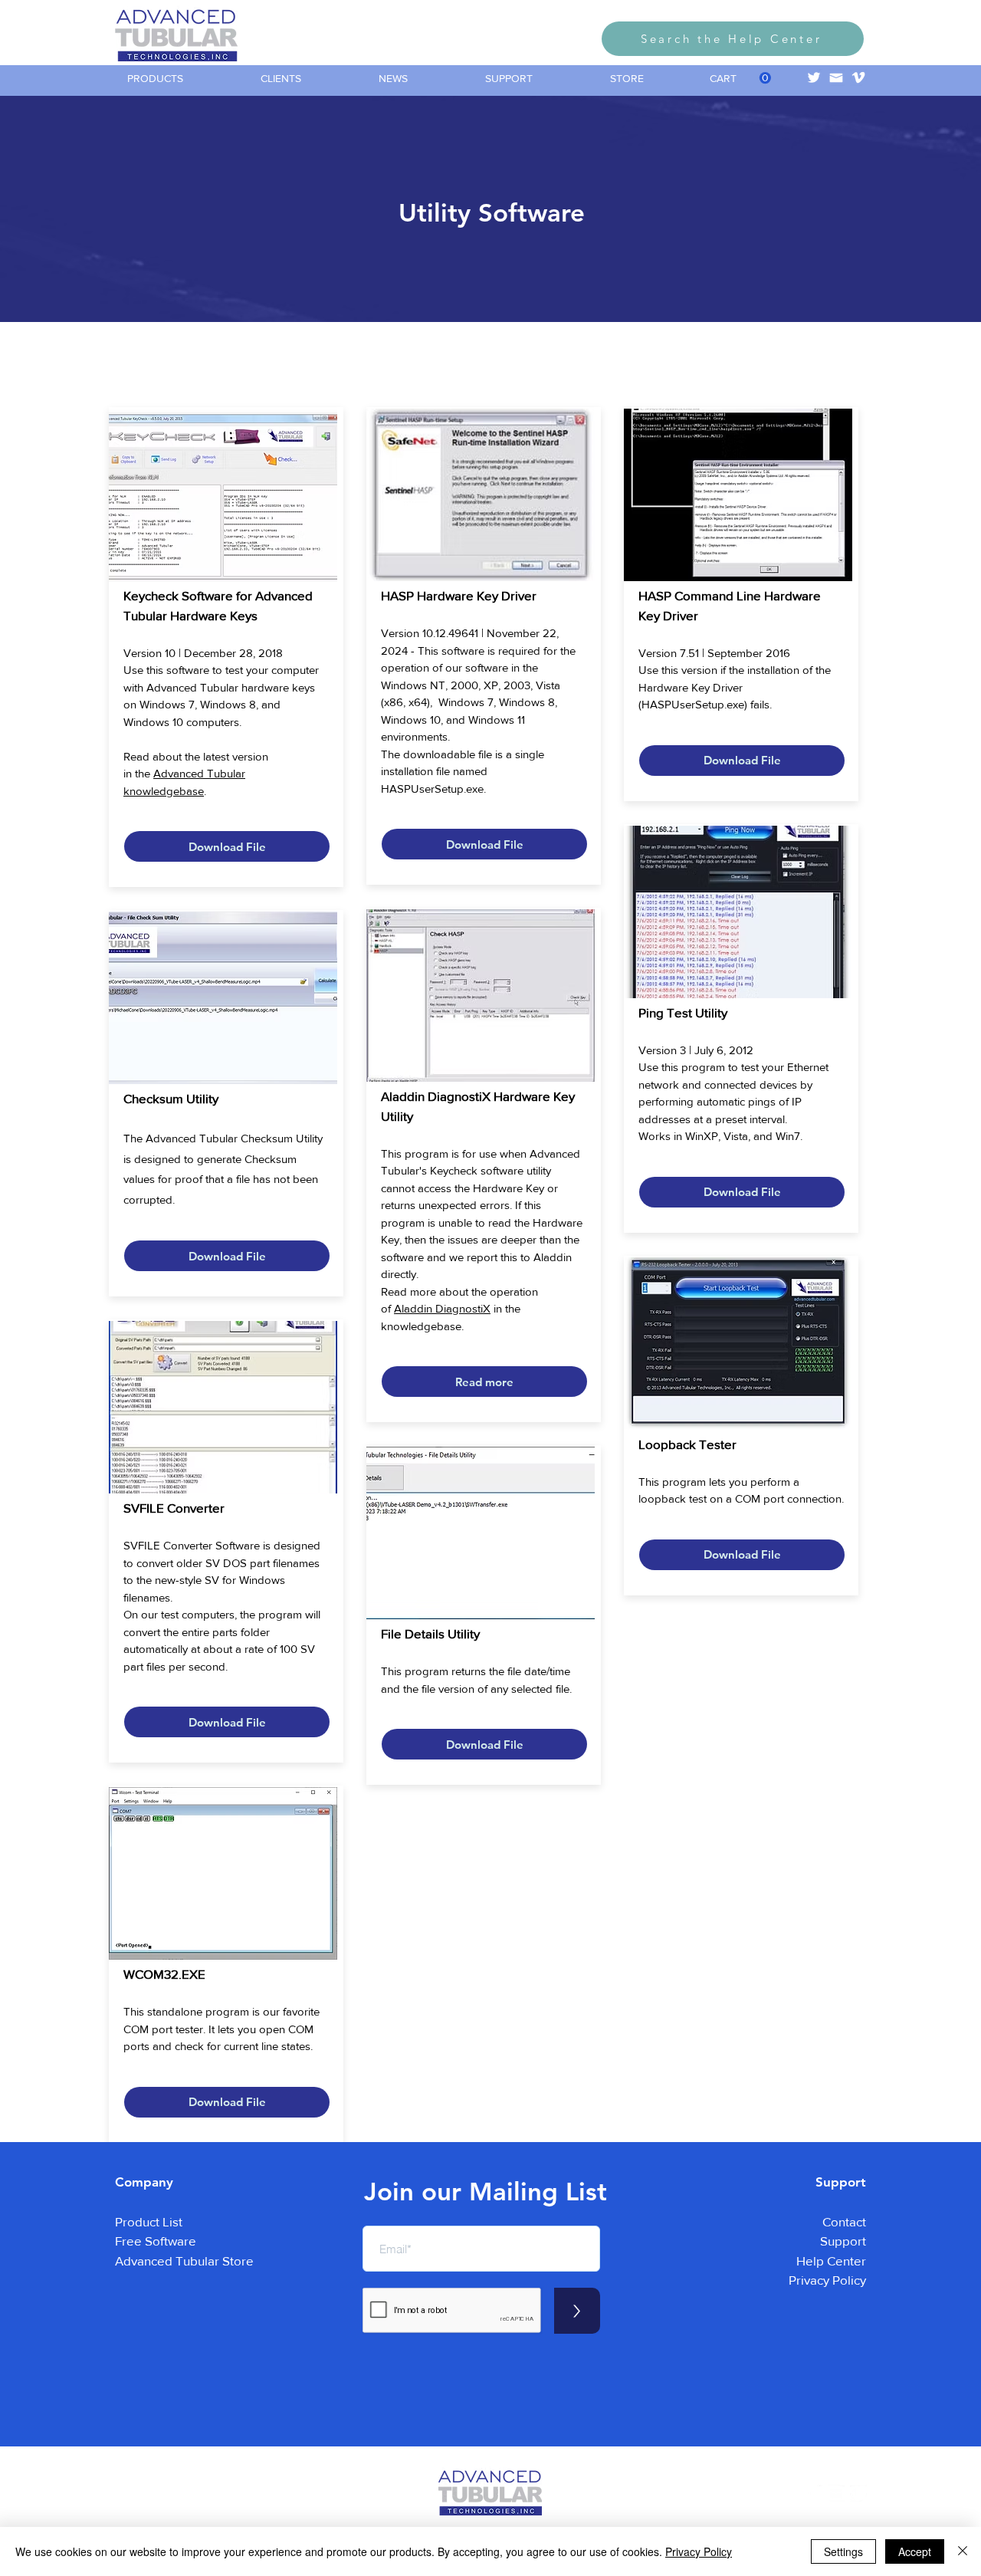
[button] (182, 79)
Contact (844, 2221)
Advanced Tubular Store (184, 2261)
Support (843, 2241)
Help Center (831, 2261)
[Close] (963, 2551)
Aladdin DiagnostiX (442, 1308)
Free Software (156, 2241)
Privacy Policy (827, 2280)
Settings (843, 2551)
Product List (149, 2221)
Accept (915, 2551)
